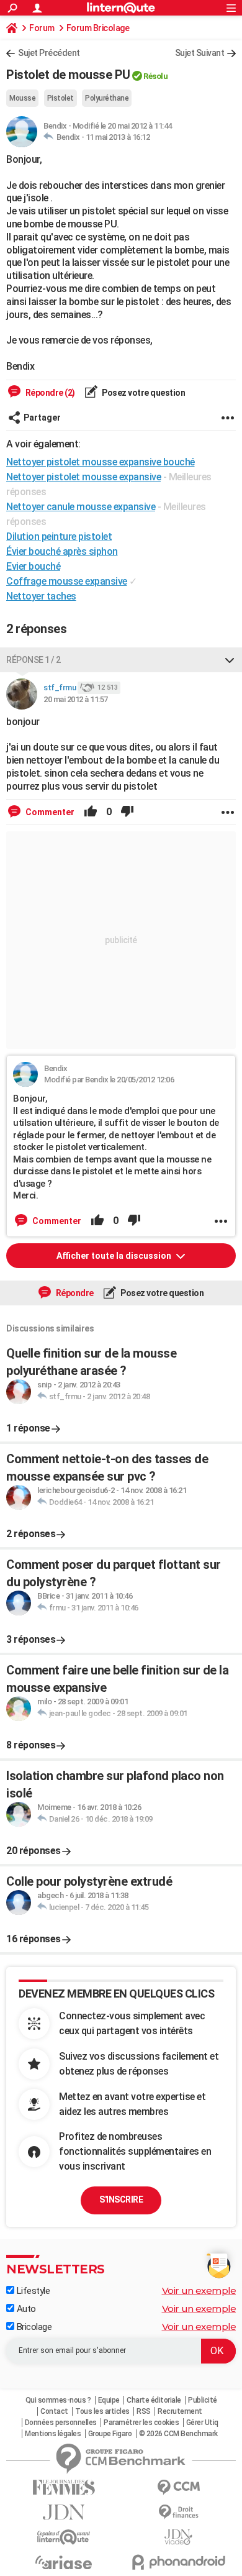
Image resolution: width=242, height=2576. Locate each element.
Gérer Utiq (202, 2423)
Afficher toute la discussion (115, 1256)
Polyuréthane (107, 98)
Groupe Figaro (110, 2434)
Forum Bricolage (98, 28)
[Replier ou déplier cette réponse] (230, 660)
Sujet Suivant (200, 53)
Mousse (22, 98)
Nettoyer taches (41, 596)
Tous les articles (102, 2411)
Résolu (155, 76)
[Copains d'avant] (64, 2537)
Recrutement (180, 2411)
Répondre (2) (49, 393)
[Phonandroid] (178, 2562)
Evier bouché (33, 566)
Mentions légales (53, 2434)
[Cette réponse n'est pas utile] (127, 812)
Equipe (109, 2400)
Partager (42, 418)
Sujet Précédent (49, 53)
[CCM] (178, 2487)
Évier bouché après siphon (62, 551)
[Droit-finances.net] (178, 2512)
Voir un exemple (199, 2291)
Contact (54, 2411)
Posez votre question (143, 393)
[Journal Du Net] (64, 2512)
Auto (25, 2309)
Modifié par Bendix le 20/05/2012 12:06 (109, 1080)
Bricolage (33, 2327)
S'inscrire (121, 2199)
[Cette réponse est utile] (91, 812)
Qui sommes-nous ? (58, 2400)
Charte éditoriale (154, 2400)
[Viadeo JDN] (178, 2537)
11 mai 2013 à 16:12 (118, 137)
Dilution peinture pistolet (59, 537)
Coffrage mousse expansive (67, 581)
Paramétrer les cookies (141, 2423)
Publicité (203, 2400)
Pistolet (60, 98)
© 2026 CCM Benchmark (178, 2434)
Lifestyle (32, 2291)
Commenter (49, 812)
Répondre (74, 1293)
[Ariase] (64, 2562)
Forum (42, 28)
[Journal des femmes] (64, 2487)
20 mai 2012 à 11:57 (76, 699)
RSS (144, 2411)
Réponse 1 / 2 (34, 660)
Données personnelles (61, 2423)
